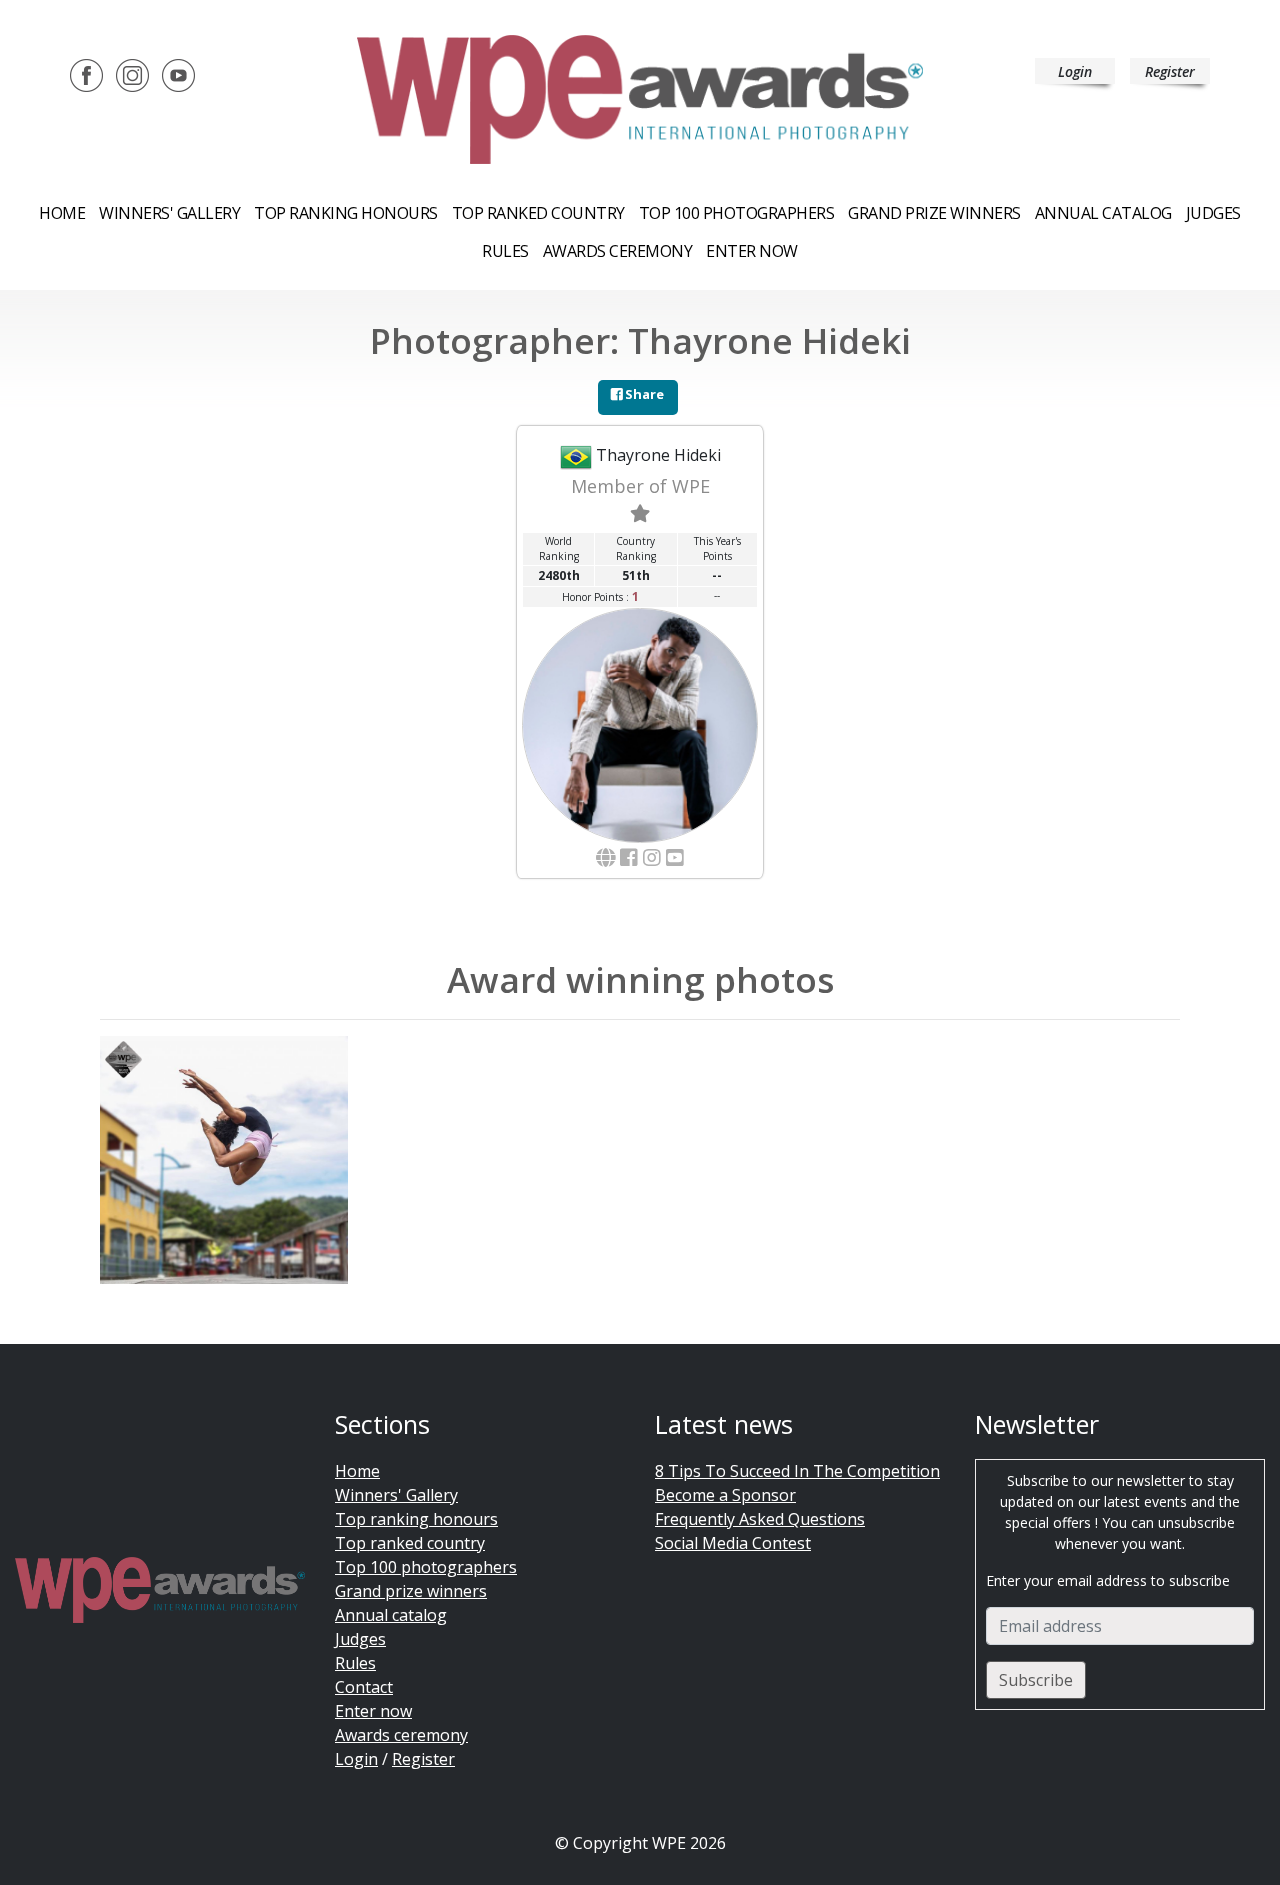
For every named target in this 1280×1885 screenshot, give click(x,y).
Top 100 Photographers (737, 213)
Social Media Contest (733, 1543)
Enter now (752, 251)
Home (62, 213)
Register (1170, 71)
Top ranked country (538, 213)
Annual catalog (1103, 213)
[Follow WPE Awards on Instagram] (132, 74)
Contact (364, 1687)
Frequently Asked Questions (760, 1519)
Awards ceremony (618, 251)
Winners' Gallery (169, 213)
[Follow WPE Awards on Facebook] (86, 74)
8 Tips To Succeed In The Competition (797, 1471)
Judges (1213, 213)
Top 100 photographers (426, 1567)
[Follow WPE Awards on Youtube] (178, 74)
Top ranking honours (346, 213)
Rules (505, 251)
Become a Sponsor (725, 1495)
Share (643, 394)
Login (1075, 71)
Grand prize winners (934, 213)
